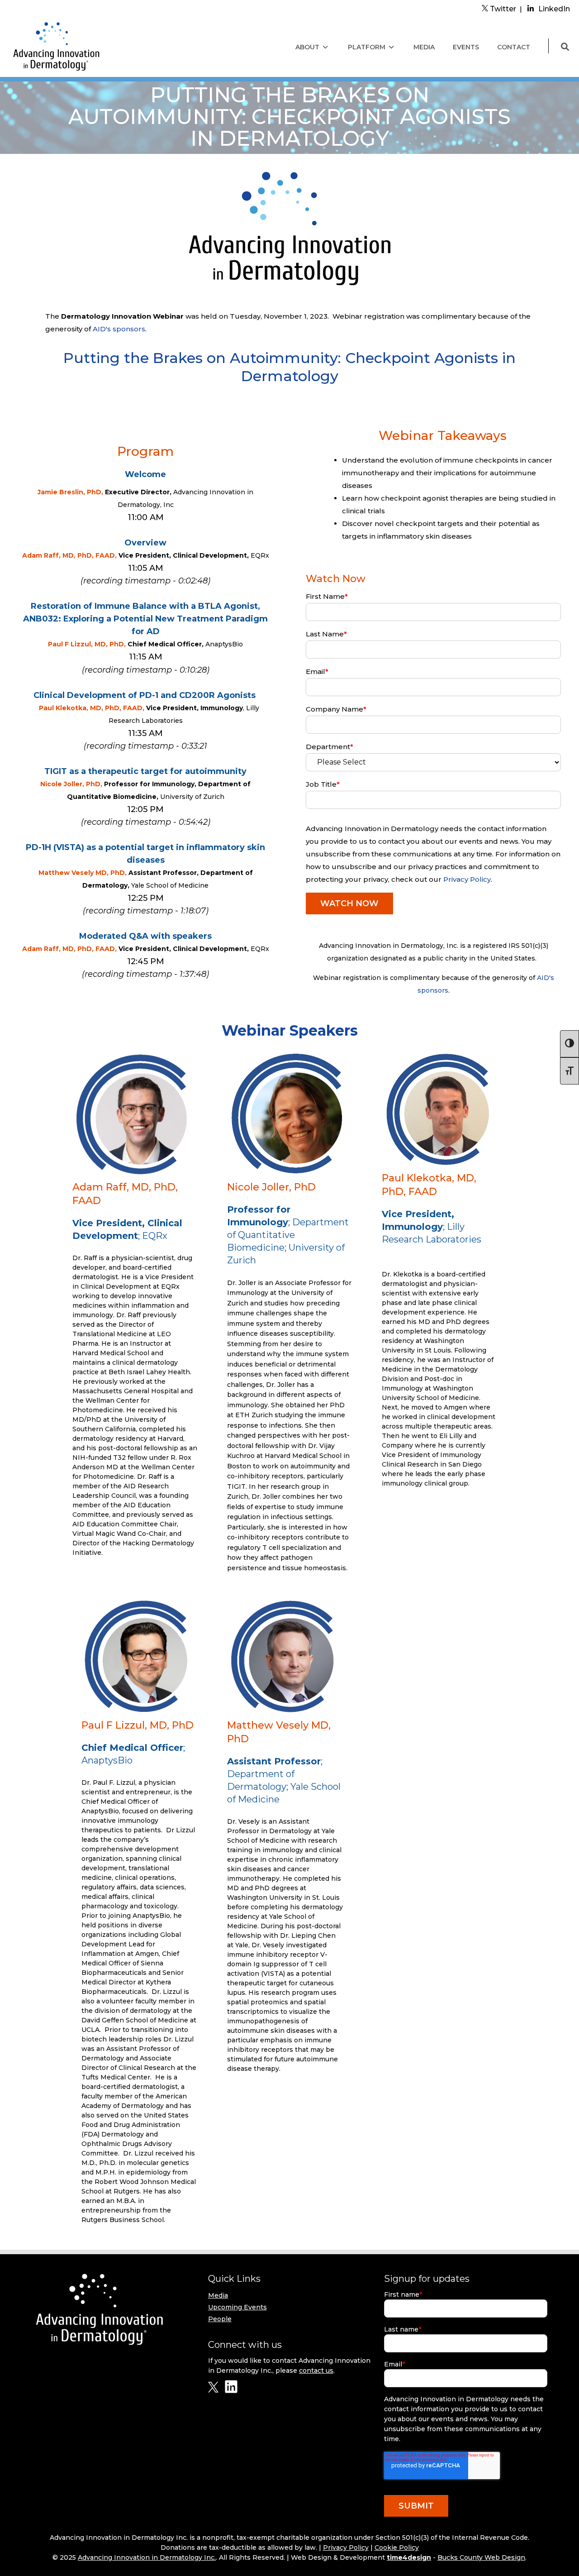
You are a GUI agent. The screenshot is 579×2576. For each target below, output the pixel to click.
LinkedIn (554, 9)
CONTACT (514, 47)
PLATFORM (367, 47)
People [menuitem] (220, 2319)
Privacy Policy (467, 879)
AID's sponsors (119, 329)
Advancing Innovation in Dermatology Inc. (147, 2557)
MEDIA (424, 47)
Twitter (502, 9)
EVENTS (466, 47)
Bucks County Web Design (481, 2557)
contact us (316, 2370)
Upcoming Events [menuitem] (237, 2307)
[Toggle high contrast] (570, 1044)
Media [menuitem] (218, 2295)
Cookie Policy (397, 2547)
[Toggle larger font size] (570, 1071)
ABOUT (307, 47)
